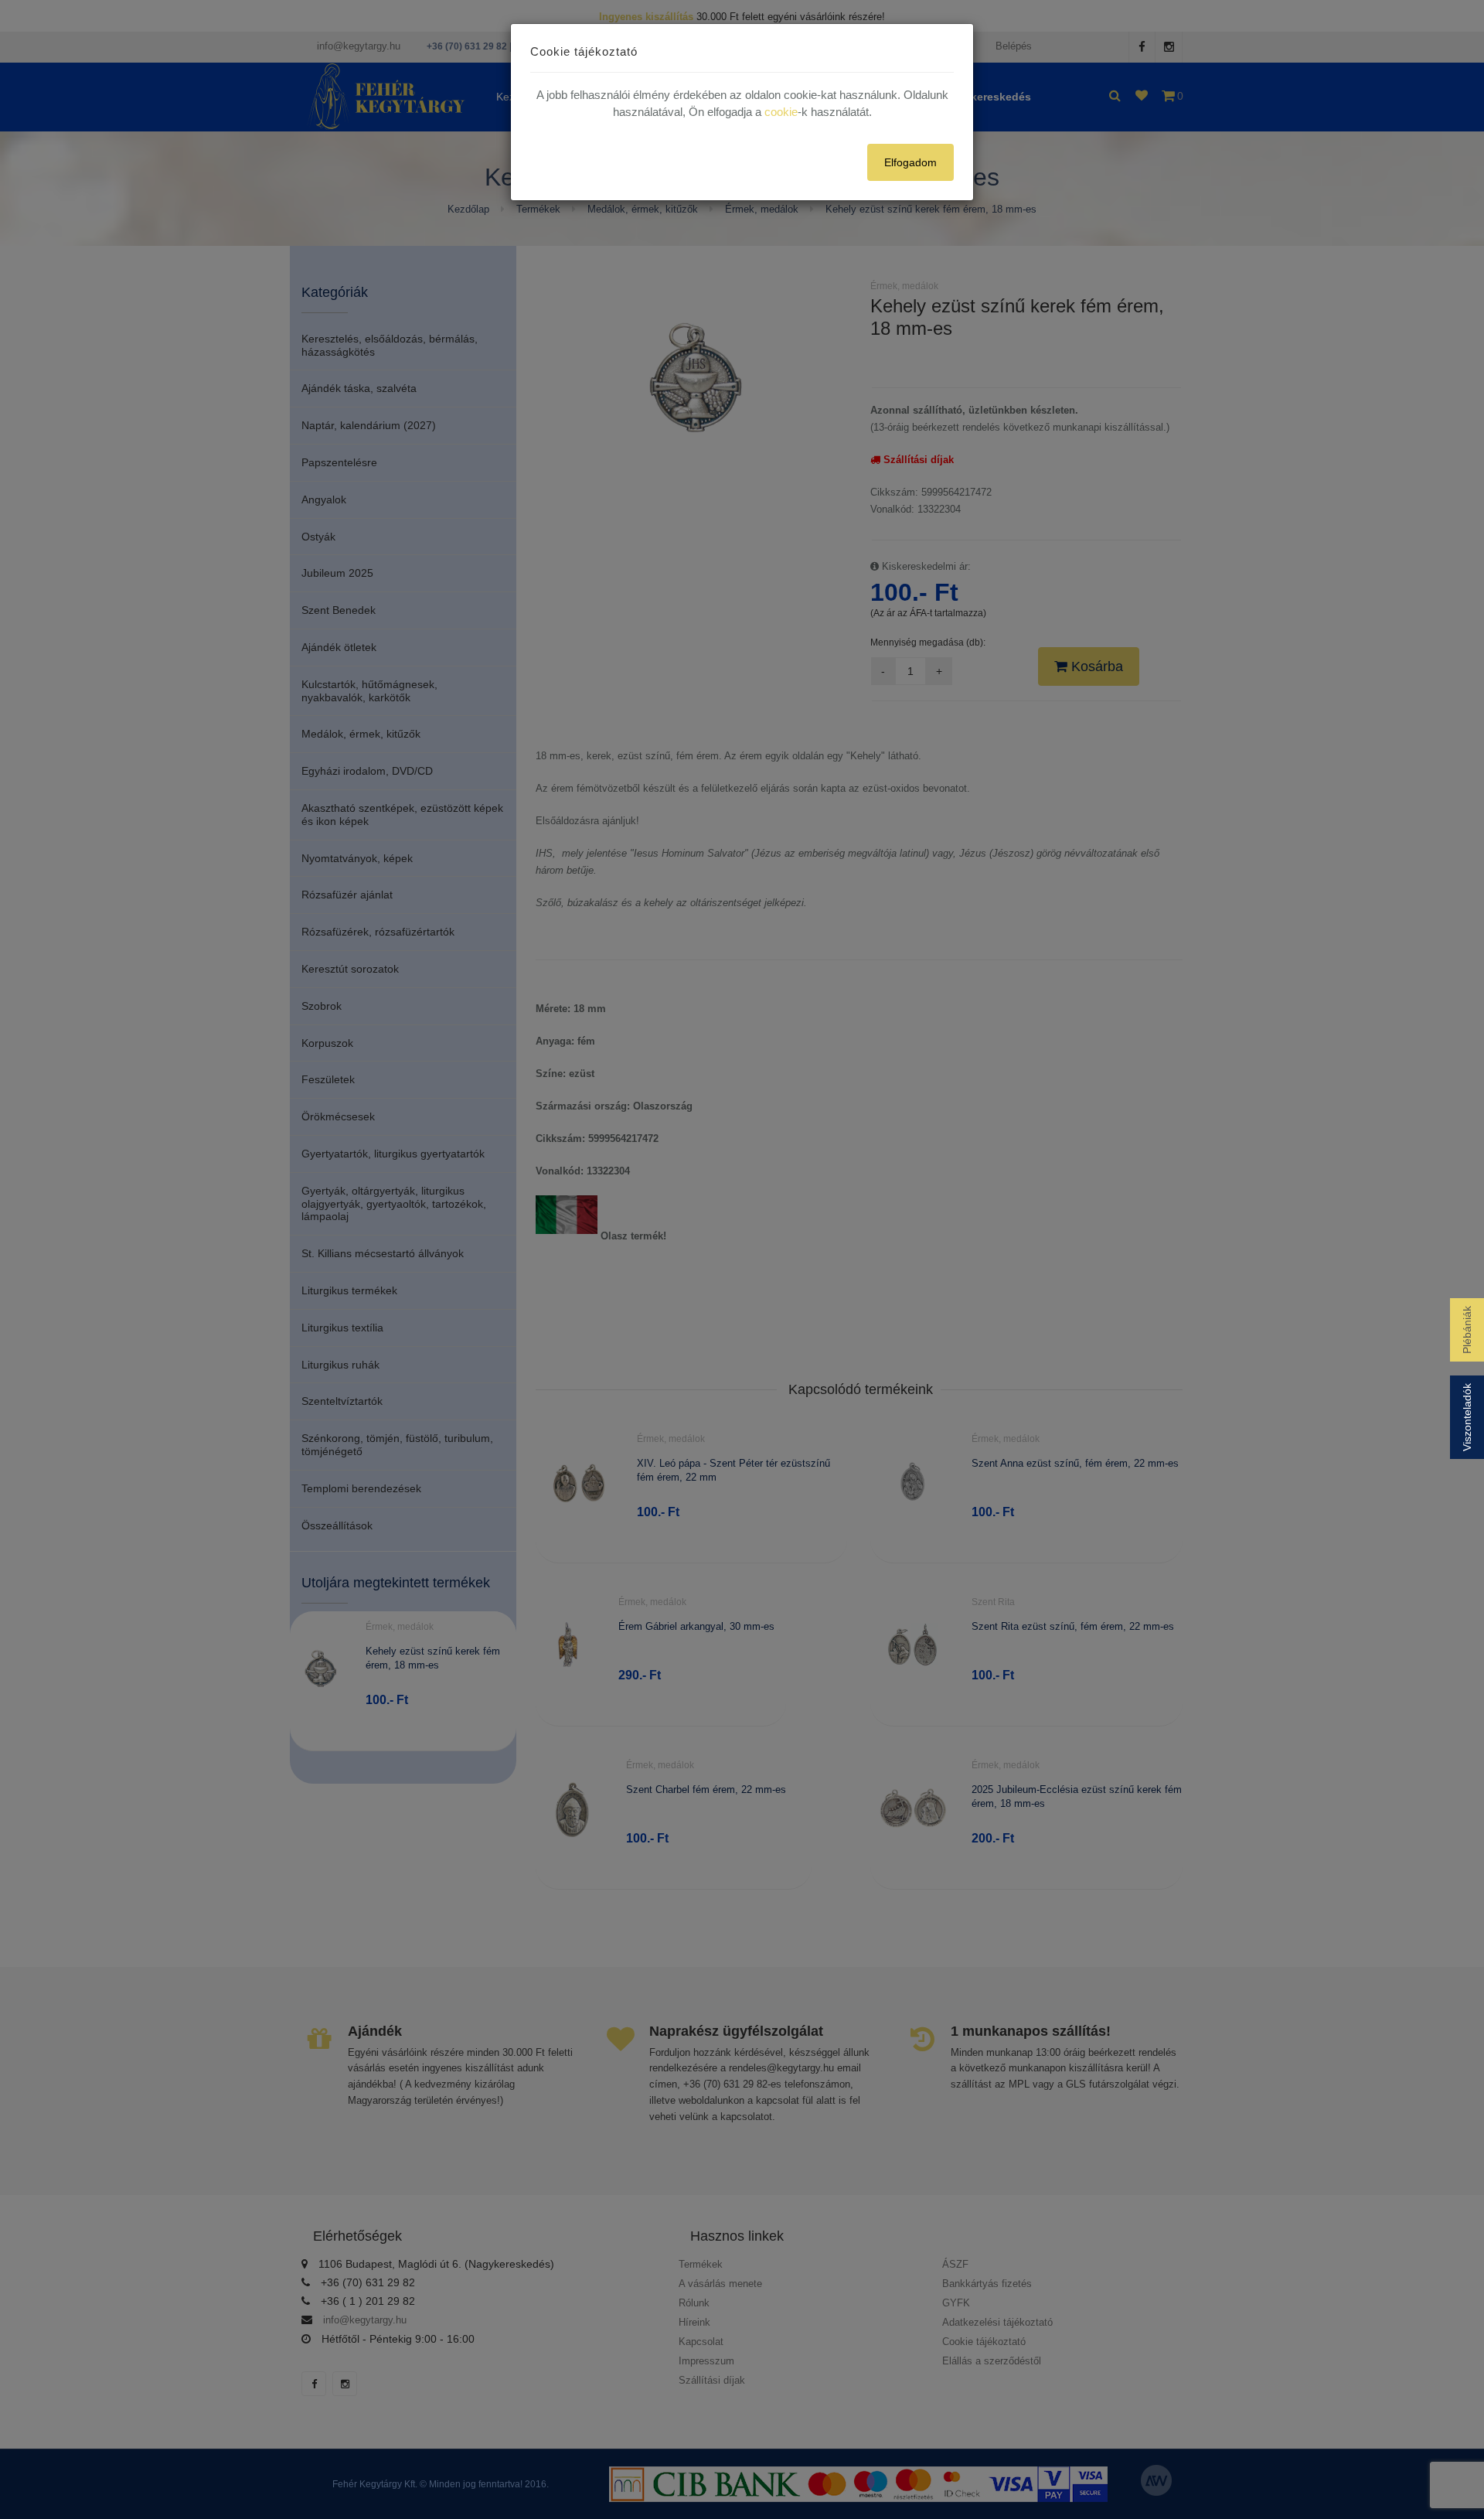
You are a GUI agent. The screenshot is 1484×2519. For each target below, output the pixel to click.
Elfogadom (910, 162)
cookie (781, 112)
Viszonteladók (1467, 1417)
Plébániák (1467, 1330)
